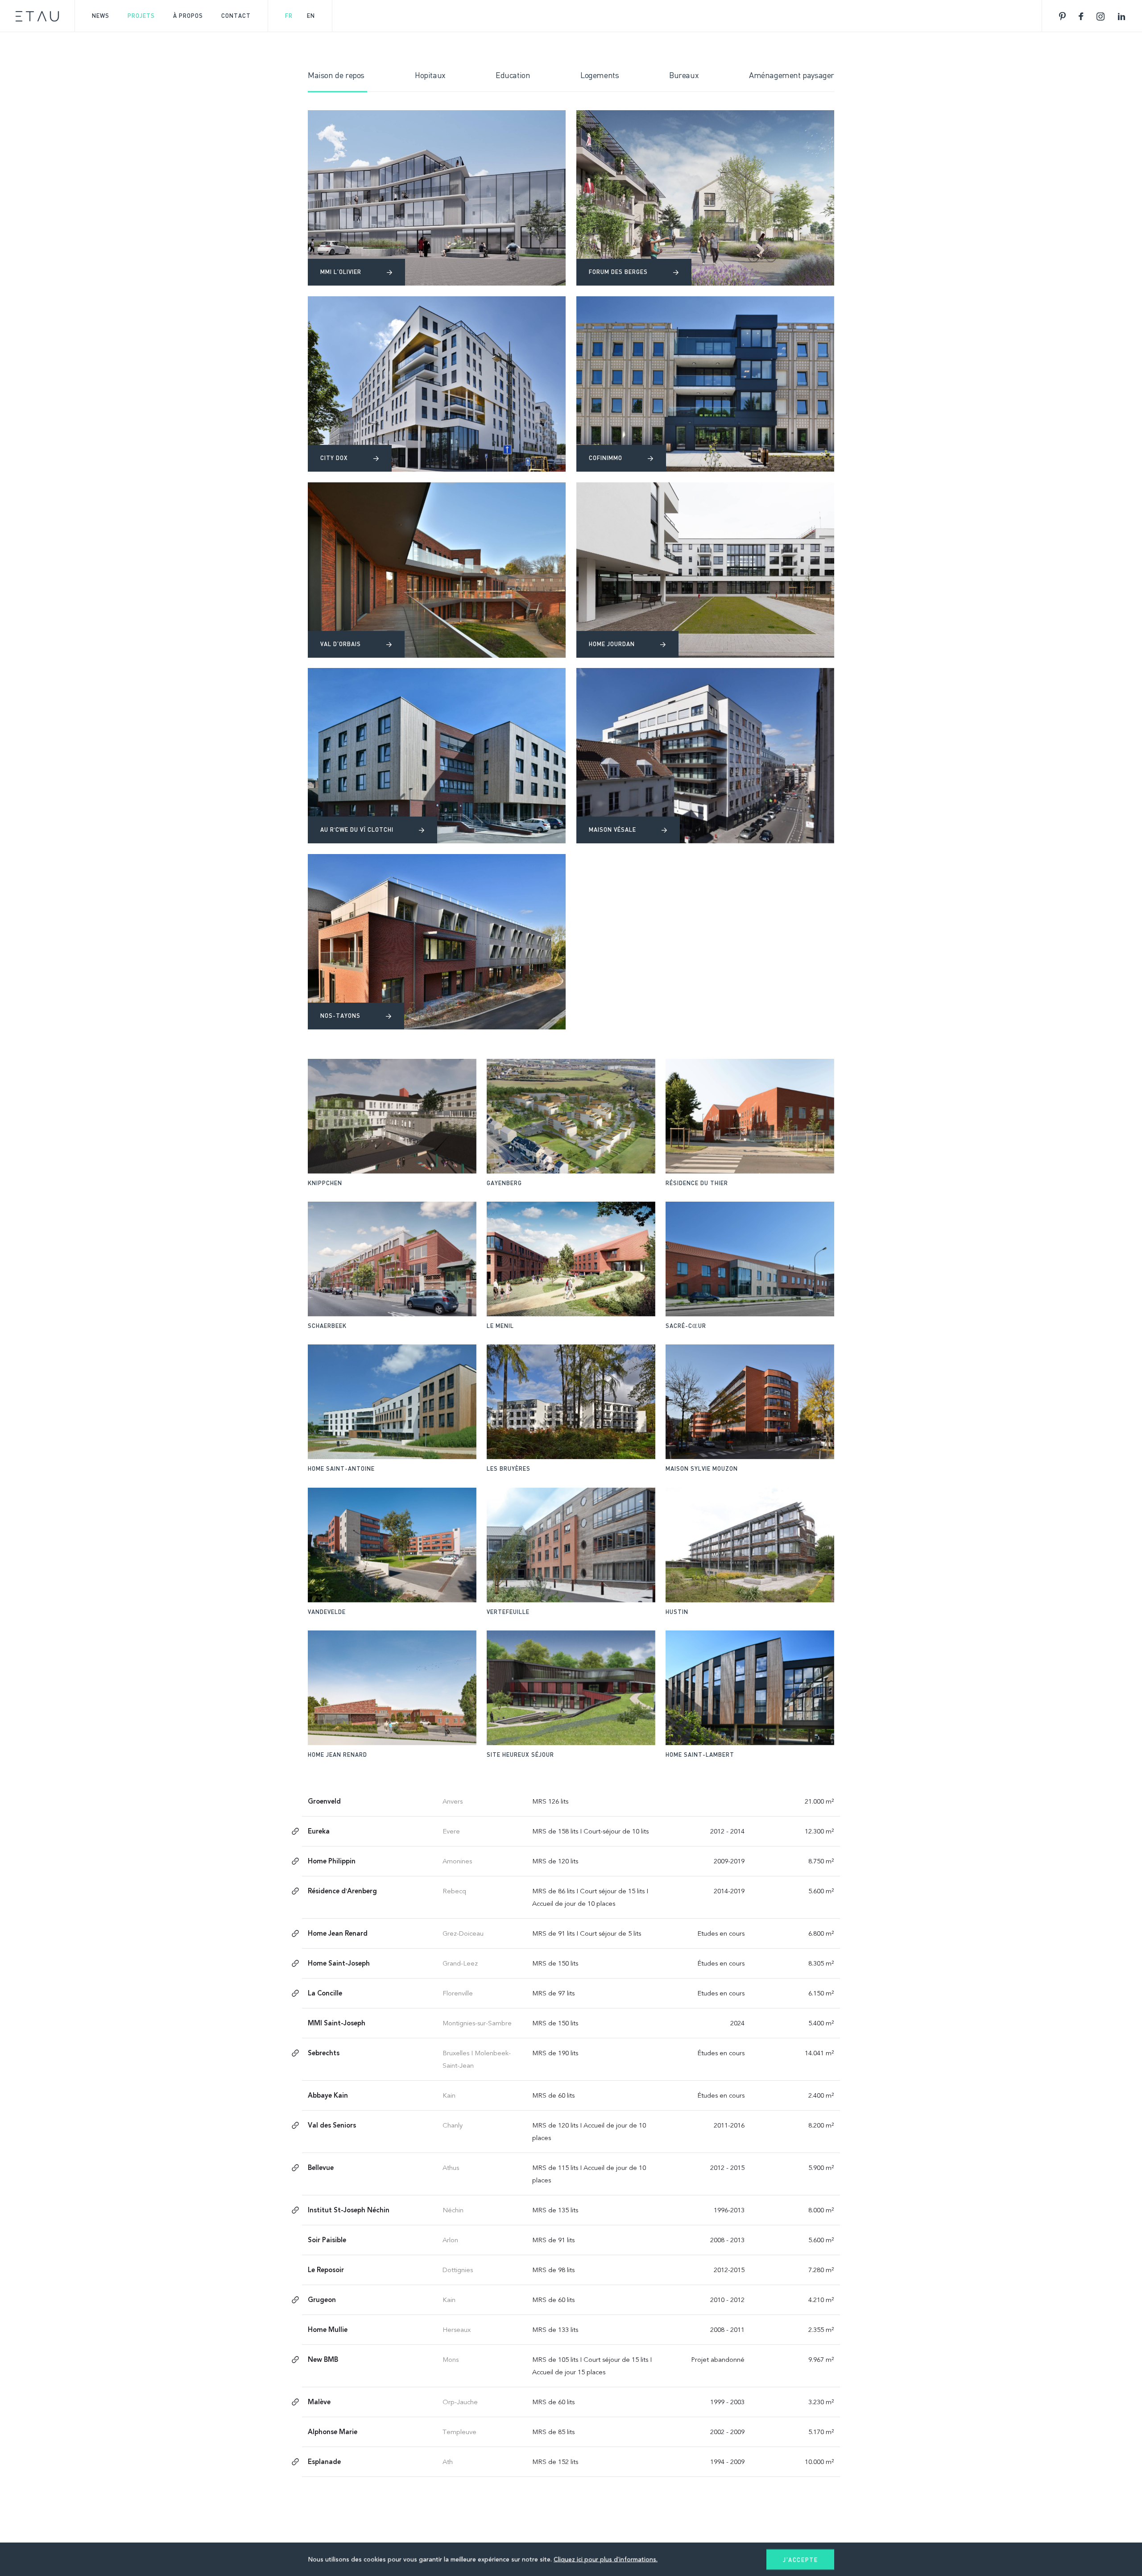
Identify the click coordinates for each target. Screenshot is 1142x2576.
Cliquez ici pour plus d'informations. (606, 2559)
